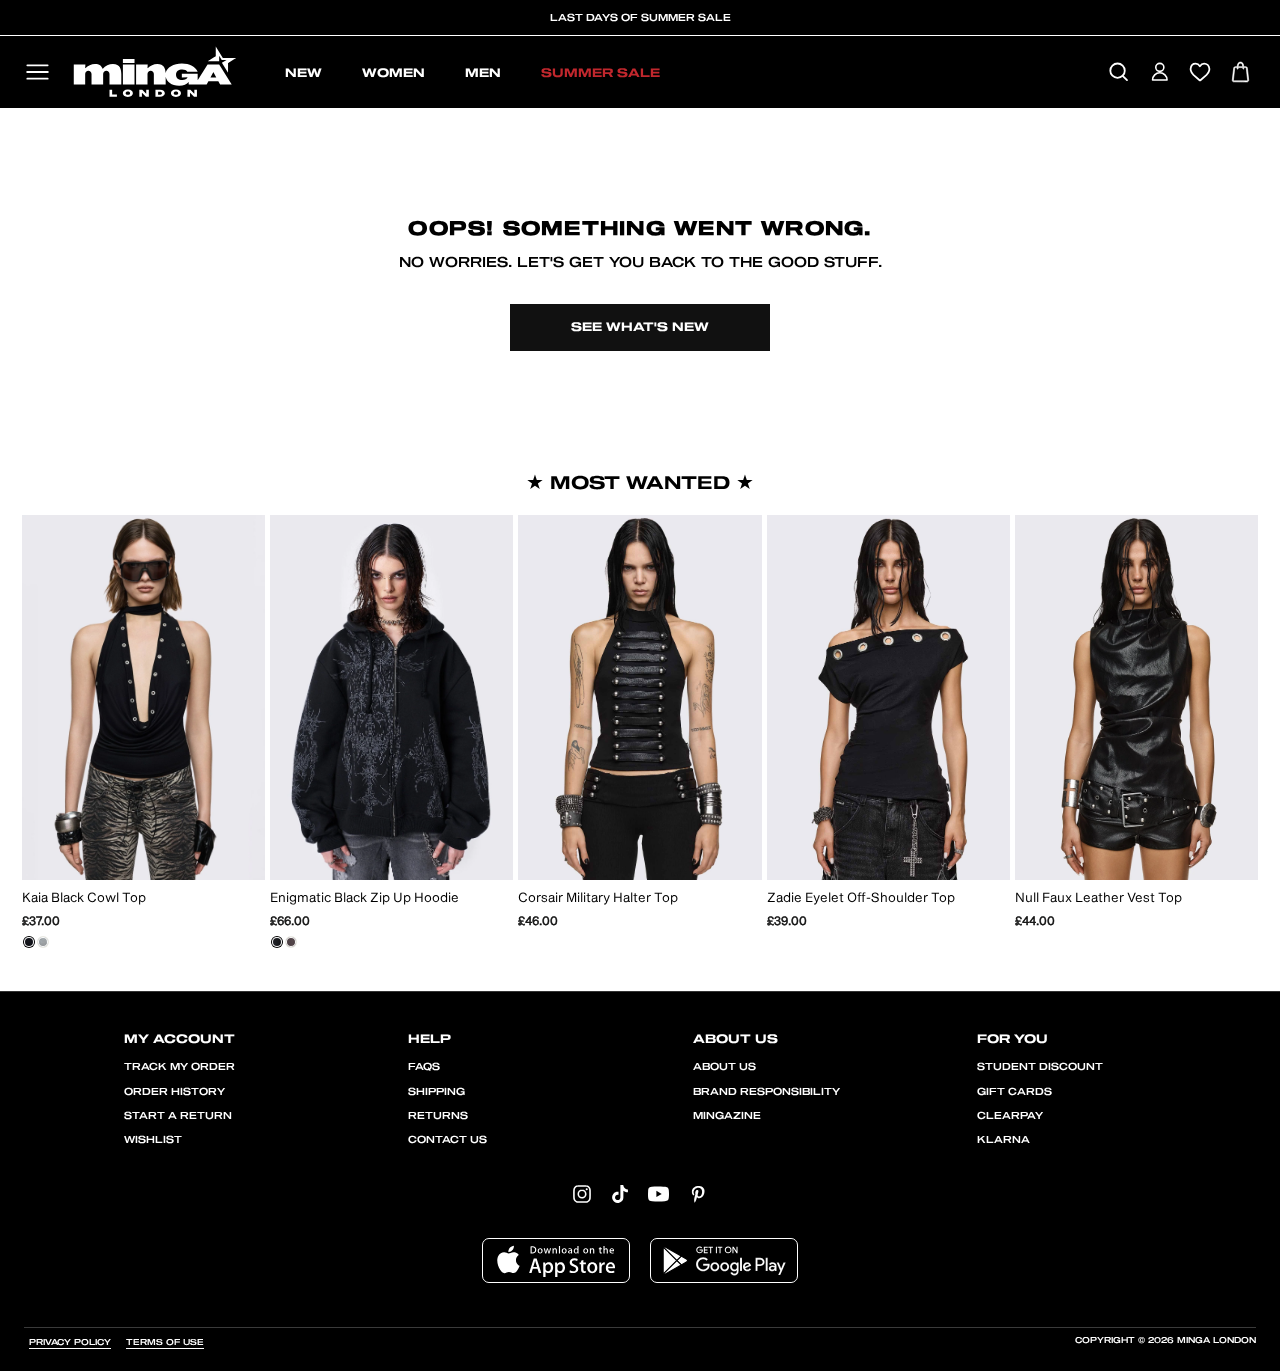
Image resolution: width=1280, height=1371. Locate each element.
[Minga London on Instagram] (582, 1193)
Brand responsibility (766, 1092)
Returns (438, 1116)
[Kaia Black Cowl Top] (29, 942)
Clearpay (1010, 1116)
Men (483, 73)
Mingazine (727, 1116)
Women (393, 73)
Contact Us (447, 1140)
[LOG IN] (1159, 73)
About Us (724, 1067)
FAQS (424, 1067)
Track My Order (179, 1067)
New (303, 73)
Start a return (178, 1116)
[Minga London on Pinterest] (698, 1193)
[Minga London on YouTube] (658, 1193)
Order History (174, 1092)
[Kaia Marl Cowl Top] (43, 942)
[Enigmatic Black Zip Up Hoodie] (277, 942)
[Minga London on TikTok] (620, 1193)
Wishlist (153, 1140)
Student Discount (1040, 1067)
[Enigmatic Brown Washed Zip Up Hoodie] (291, 942)
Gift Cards (1014, 1092)
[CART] (1240, 73)
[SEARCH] (1118, 73)
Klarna (1003, 1140)
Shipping (436, 1092)
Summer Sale (600, 73)
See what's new (640, 327)
